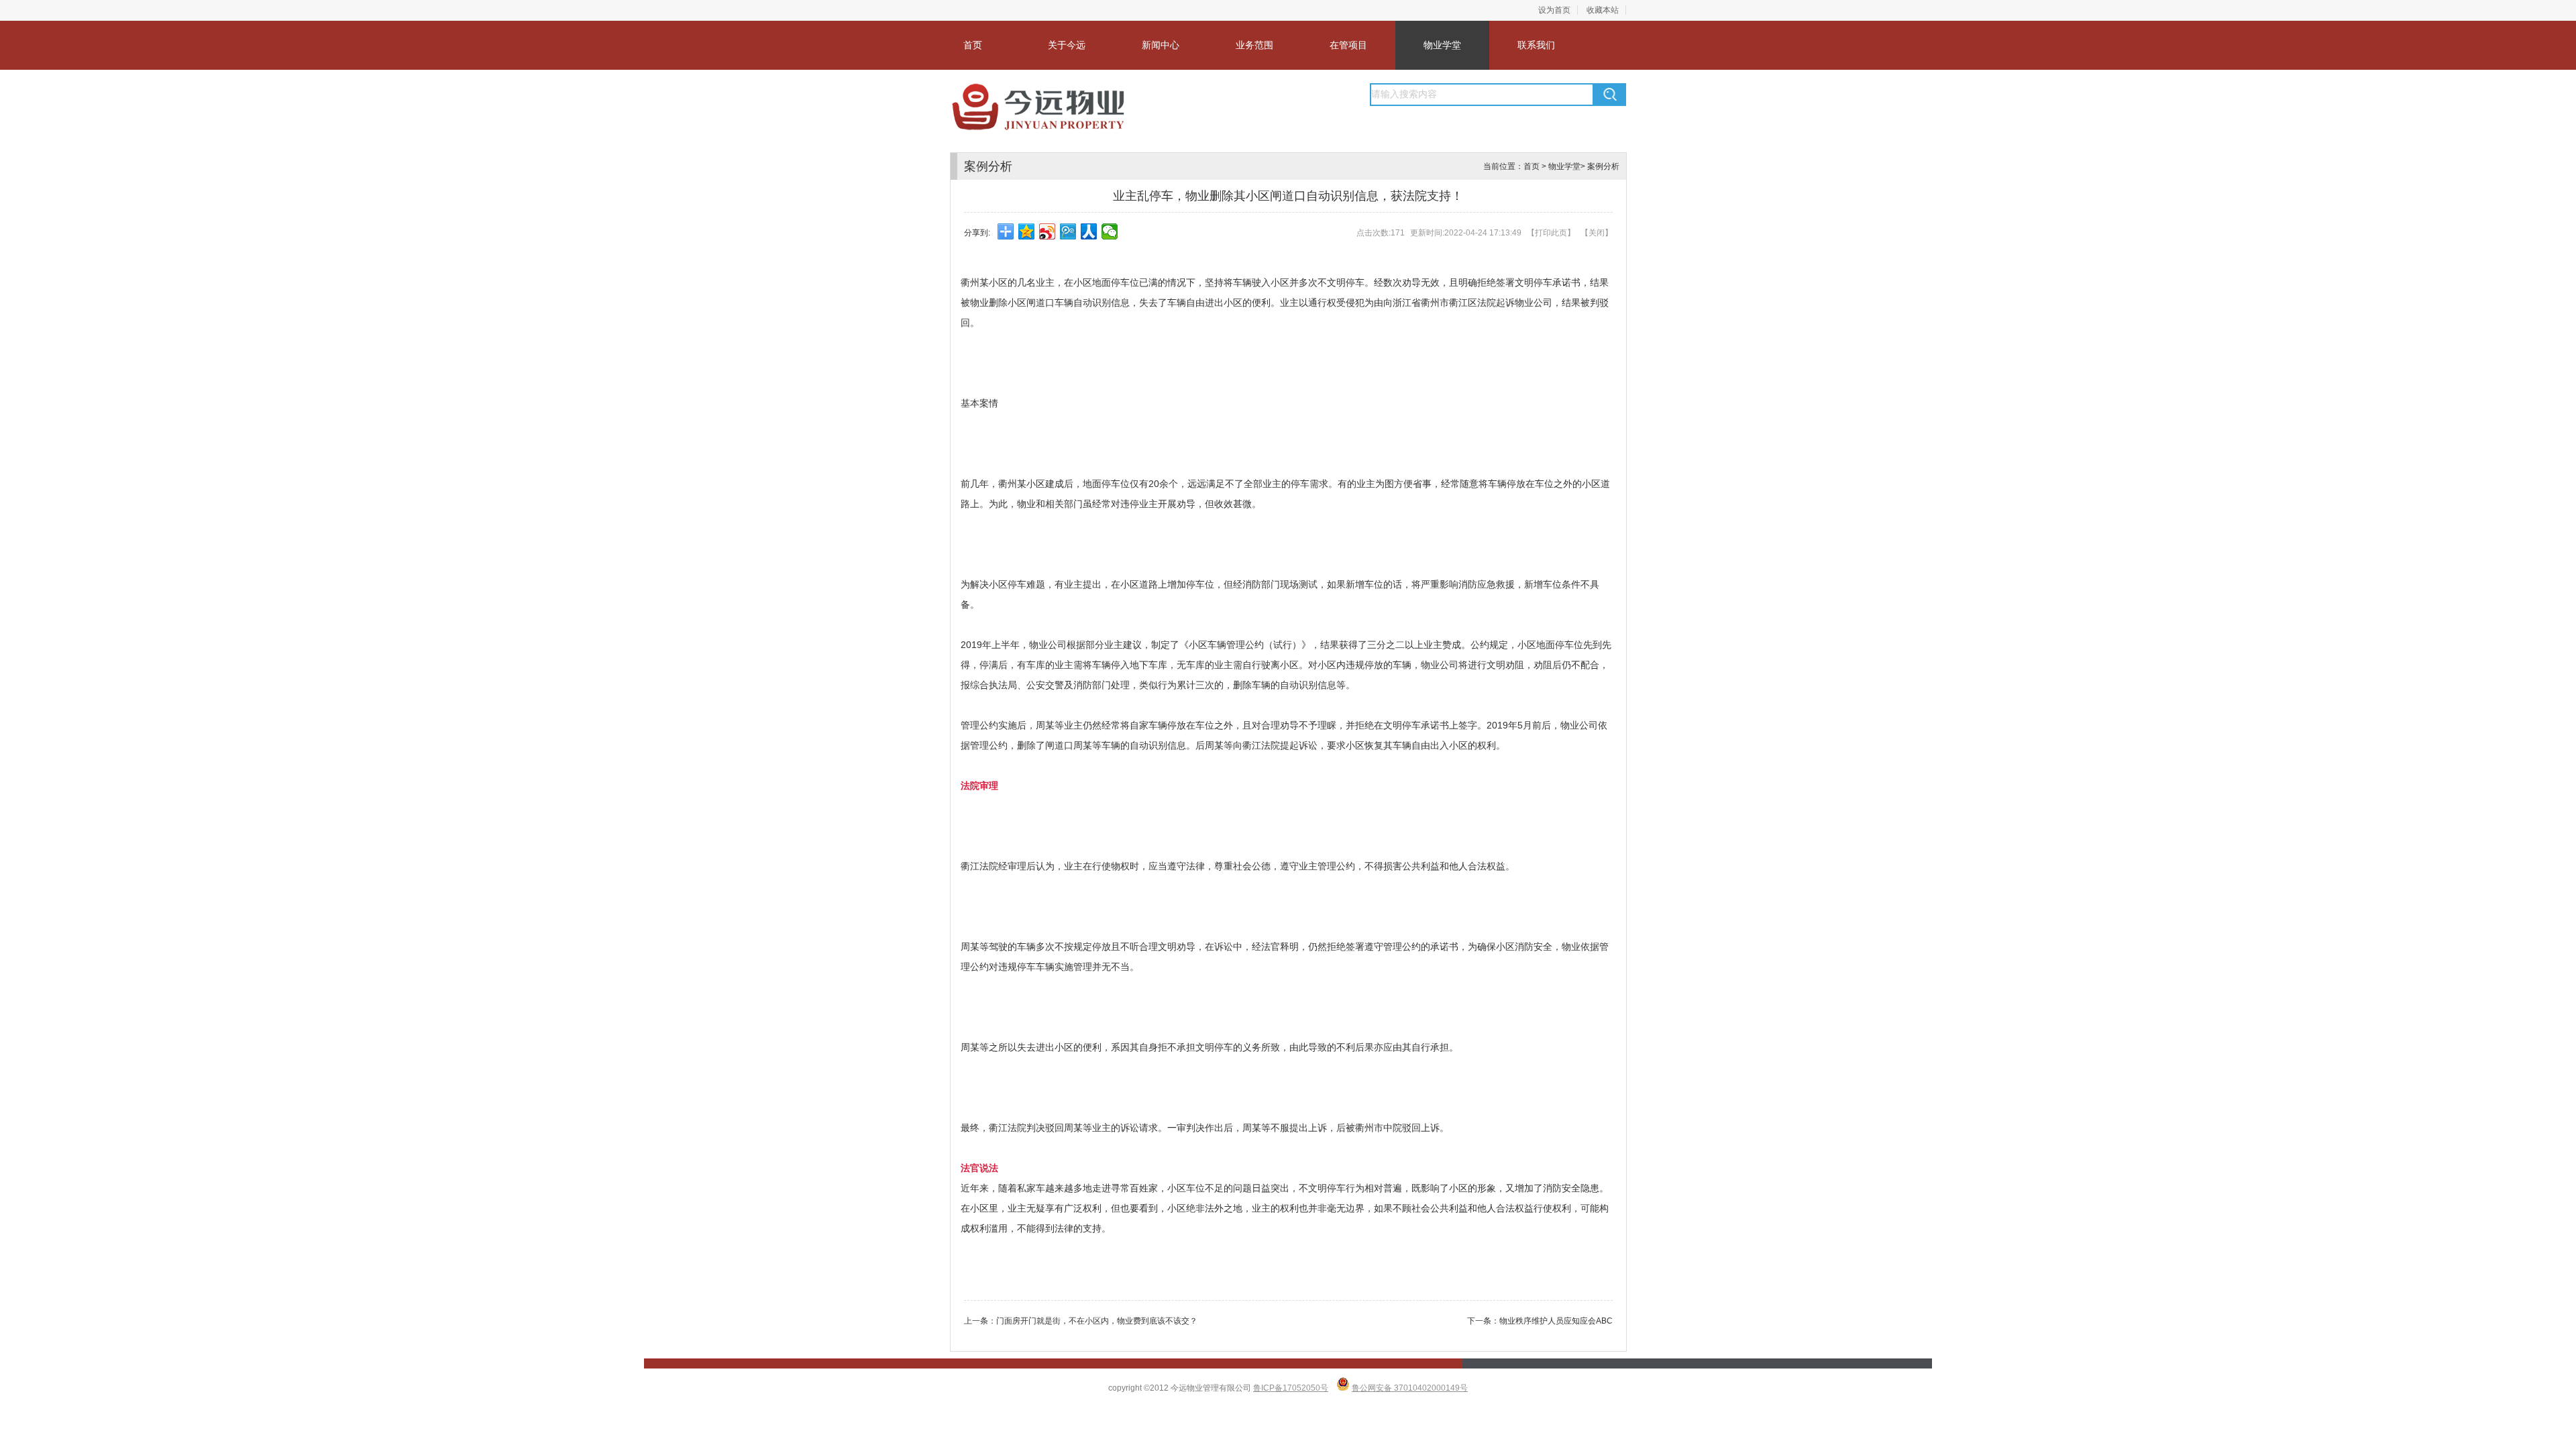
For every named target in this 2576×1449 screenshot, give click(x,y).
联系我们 (1536, 45)
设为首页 (1554, 10)
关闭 (1597, 233)
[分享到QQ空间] (1027, 231)
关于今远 (1067, 45)
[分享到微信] (1110, 231)
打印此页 (1551, 233)
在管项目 (1348, 45)
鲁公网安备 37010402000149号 (1410, 1388)
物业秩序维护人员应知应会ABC (1556, 1321)
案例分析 (1603, 166)
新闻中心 (1161, 45)
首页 (973, 45)
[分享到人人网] (1089, 231)
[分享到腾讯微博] (1068, 231)
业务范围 (1254, 45)
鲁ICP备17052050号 (1291, 1388)
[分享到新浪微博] (1048, 231)
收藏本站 (1603, 10)
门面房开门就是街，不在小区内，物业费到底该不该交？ (1097, 1321)
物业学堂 (1442, 45)
